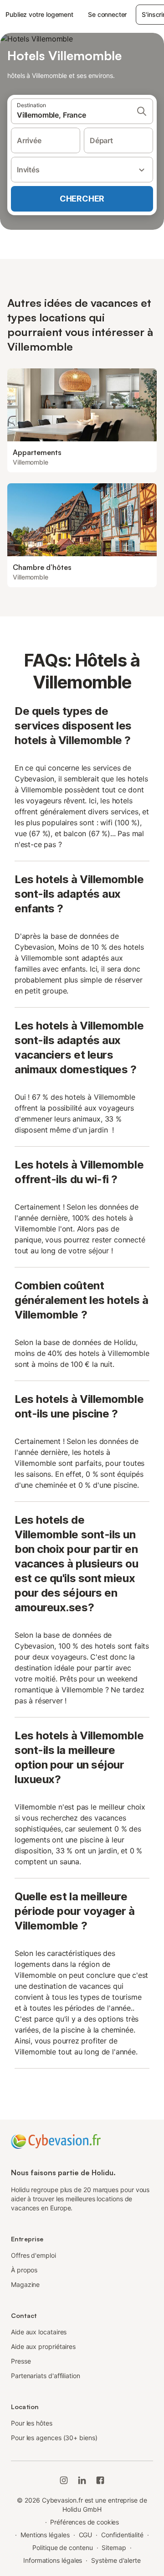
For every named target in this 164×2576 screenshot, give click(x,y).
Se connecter (107, 14)
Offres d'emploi (33, 2255)
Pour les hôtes (32, 2423)
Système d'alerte (116, 2560)
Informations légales (53, 2560)
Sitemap (114, 2548)
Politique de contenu (62, 2548)
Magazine (25, 2284)
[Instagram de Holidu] (64, 2480)
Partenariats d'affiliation (46, 2376)
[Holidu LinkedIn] (82, 2480)
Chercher (82, 199)
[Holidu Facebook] (100, 2480)
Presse (21, 2361)
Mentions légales (45, 2535)
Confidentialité (122, 2535)
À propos (24, 2270)
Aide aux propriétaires (43, 2346)
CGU (86, 2535)
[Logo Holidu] (56, 2141)
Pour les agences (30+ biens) (54, 2438)
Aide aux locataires (39, 2332)
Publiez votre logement (39, 14)
